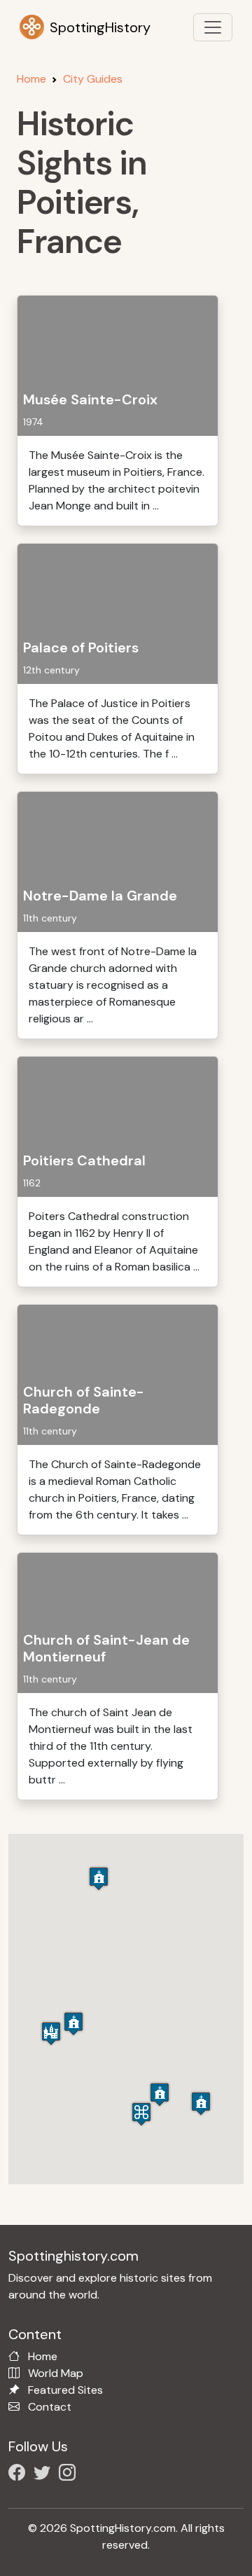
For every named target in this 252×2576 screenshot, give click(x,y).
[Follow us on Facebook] (20, 2475)
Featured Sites (65, 2390)
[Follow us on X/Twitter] (45, 2475)
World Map (56, 2373)
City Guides (93, 79)
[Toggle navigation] (213, 27)
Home (31, 79)
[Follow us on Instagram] (70, 2475)
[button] (141, 2114)
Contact (50, 2407)
